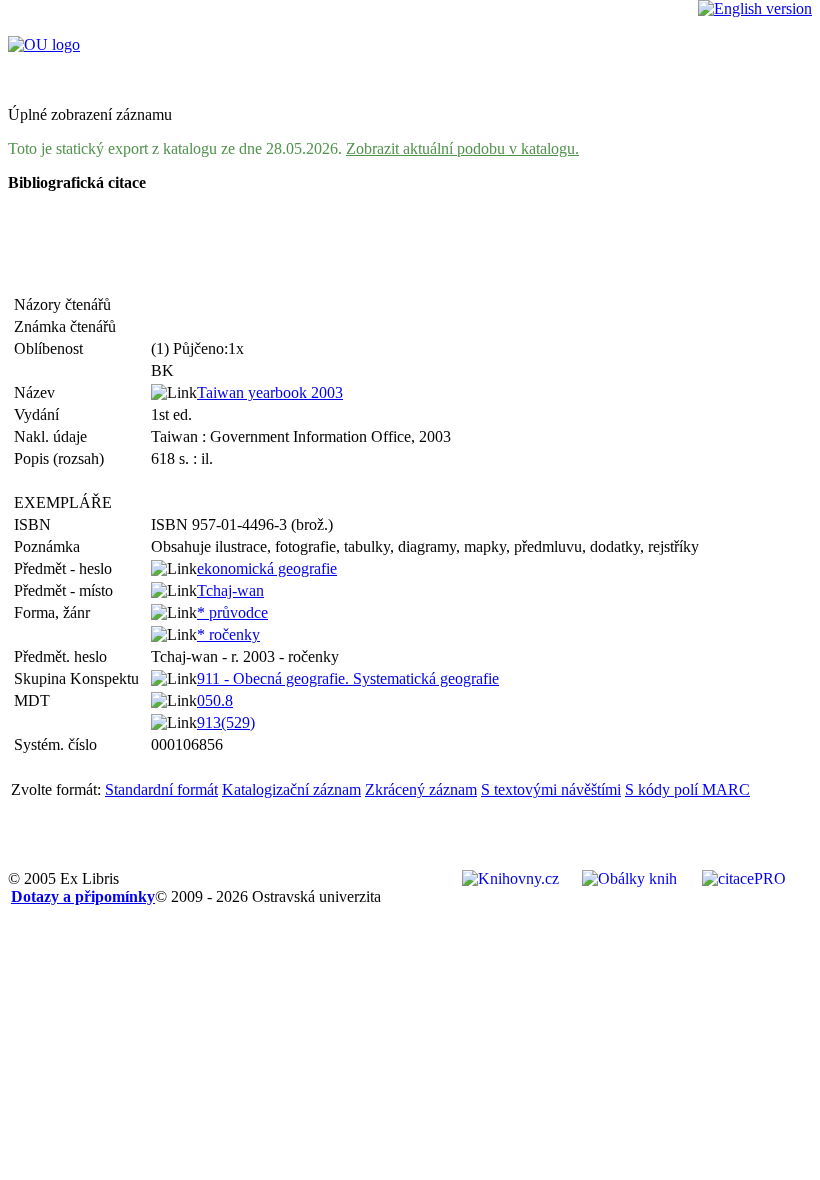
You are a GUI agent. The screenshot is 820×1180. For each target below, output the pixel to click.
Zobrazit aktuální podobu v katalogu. (462, 148)
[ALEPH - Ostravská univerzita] (44, 44)
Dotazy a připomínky (83, 896)
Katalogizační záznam (291, 789)
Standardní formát (161, 789)
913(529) (226, 722)
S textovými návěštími (551, 789)
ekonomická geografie (267, 568)
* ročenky (228, 634)
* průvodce (232, 612)
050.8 (215, 700)
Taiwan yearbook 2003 (270, 392)
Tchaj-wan (230, 590)
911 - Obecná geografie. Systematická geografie (348, 678)
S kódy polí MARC (687, 789)
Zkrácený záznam (421, 789)
